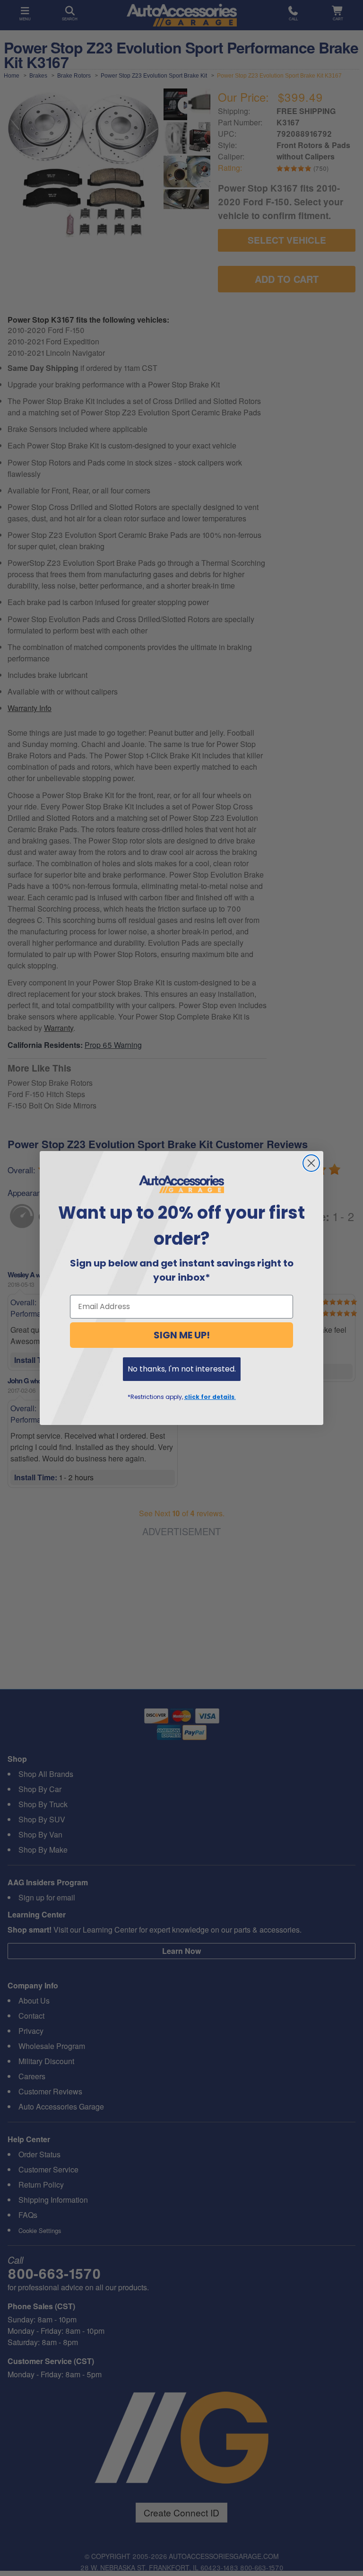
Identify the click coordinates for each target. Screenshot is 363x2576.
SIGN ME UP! (182, 1335)
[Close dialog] (311, 1163)
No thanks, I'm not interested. (182, 1369)
